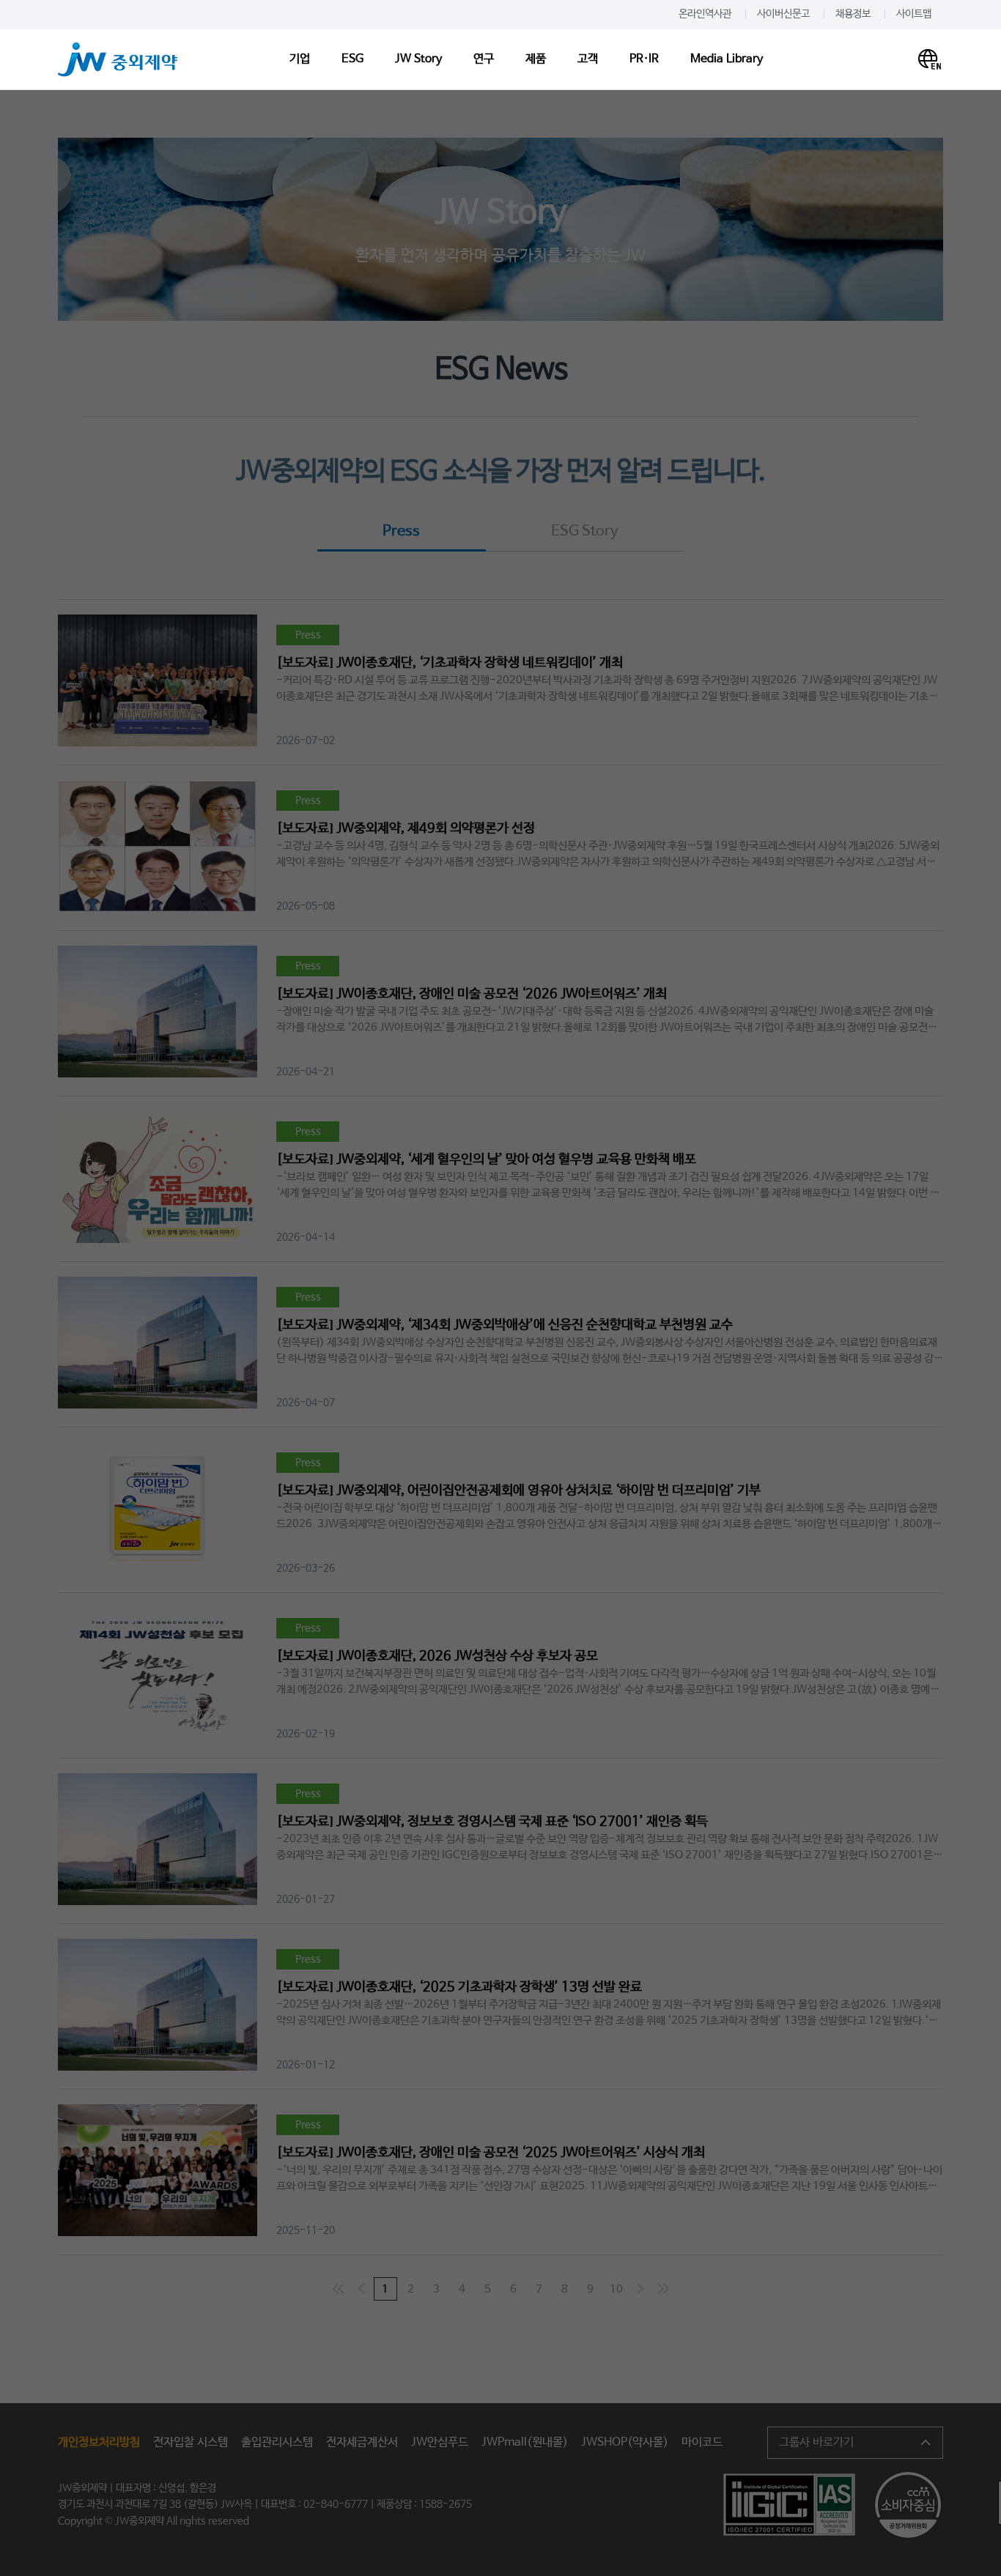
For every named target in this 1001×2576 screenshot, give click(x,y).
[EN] (930, 59)
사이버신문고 (783, 14)
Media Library (727, 59)
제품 (536, 59)
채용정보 (853, 14)
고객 (588, 59)
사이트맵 (914, 14)
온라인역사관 (705, 14)
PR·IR (644, 59)
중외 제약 (118, 60)
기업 (300, 59)
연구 (484, 59)
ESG (352, 59)
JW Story (418, 59)
